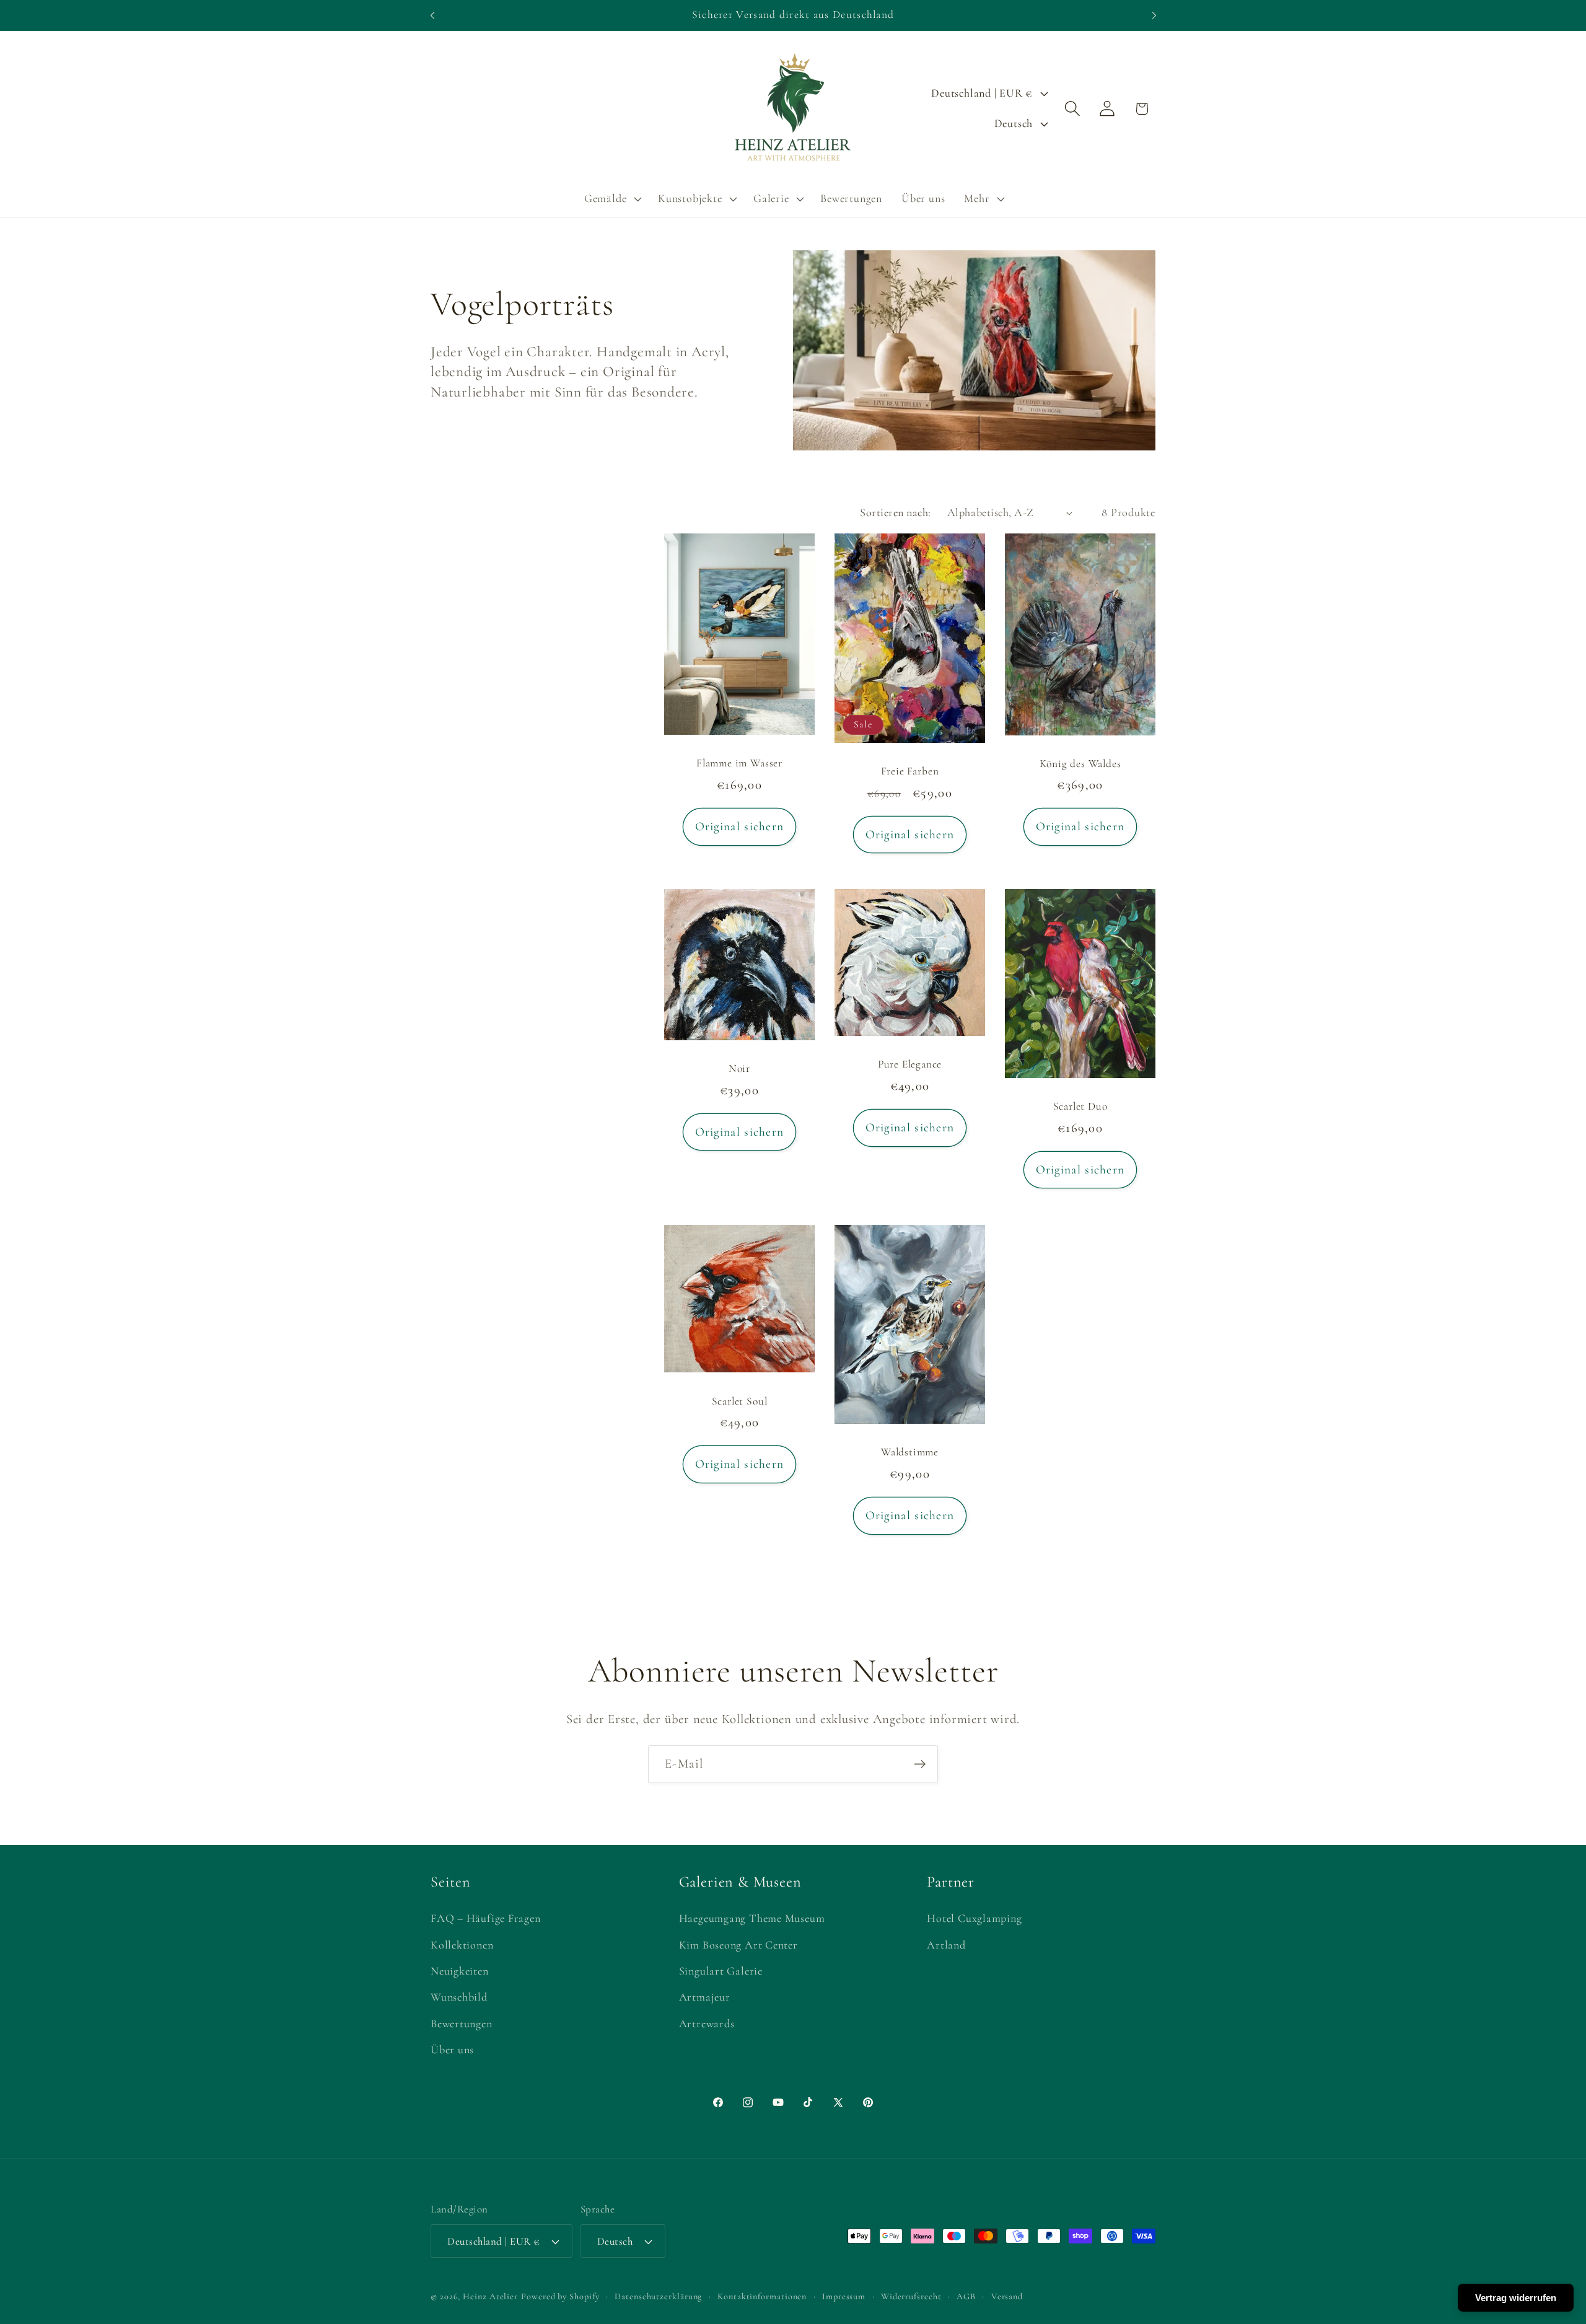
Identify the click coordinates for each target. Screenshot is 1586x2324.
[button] (611, 199)
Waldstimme (910, 1452)
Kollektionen (462, 1945)
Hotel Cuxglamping (974, 1918)
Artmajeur (705, 1997)
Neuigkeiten (460, 1971)
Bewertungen (462, 2024)
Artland (946, 1945)
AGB (966, 2296)
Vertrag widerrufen (1516, 2298)
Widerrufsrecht (911, 2296)
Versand (1007, 2296)
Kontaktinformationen (762, 2296)
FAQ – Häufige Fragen (486, 1918)
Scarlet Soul (740, 1401)
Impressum (844, 2296)
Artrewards (707, 2024)
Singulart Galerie (721, 1971)
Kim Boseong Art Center (738, 1945)
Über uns (452, 2050)
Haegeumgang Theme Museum (752, 1918)
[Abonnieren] (920, 1764)
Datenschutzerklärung (658, 2296)
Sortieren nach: (896, 512)
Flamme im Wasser (739, 763)
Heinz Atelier (490, 2296)
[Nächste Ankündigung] (1154, 15)
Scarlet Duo (1080, 1107)
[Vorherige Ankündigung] (432, 15)
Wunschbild (459, 1997)
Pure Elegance (910, 1065)
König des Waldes (1080, 764)
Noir (739, 1068)
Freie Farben (910, 771)
